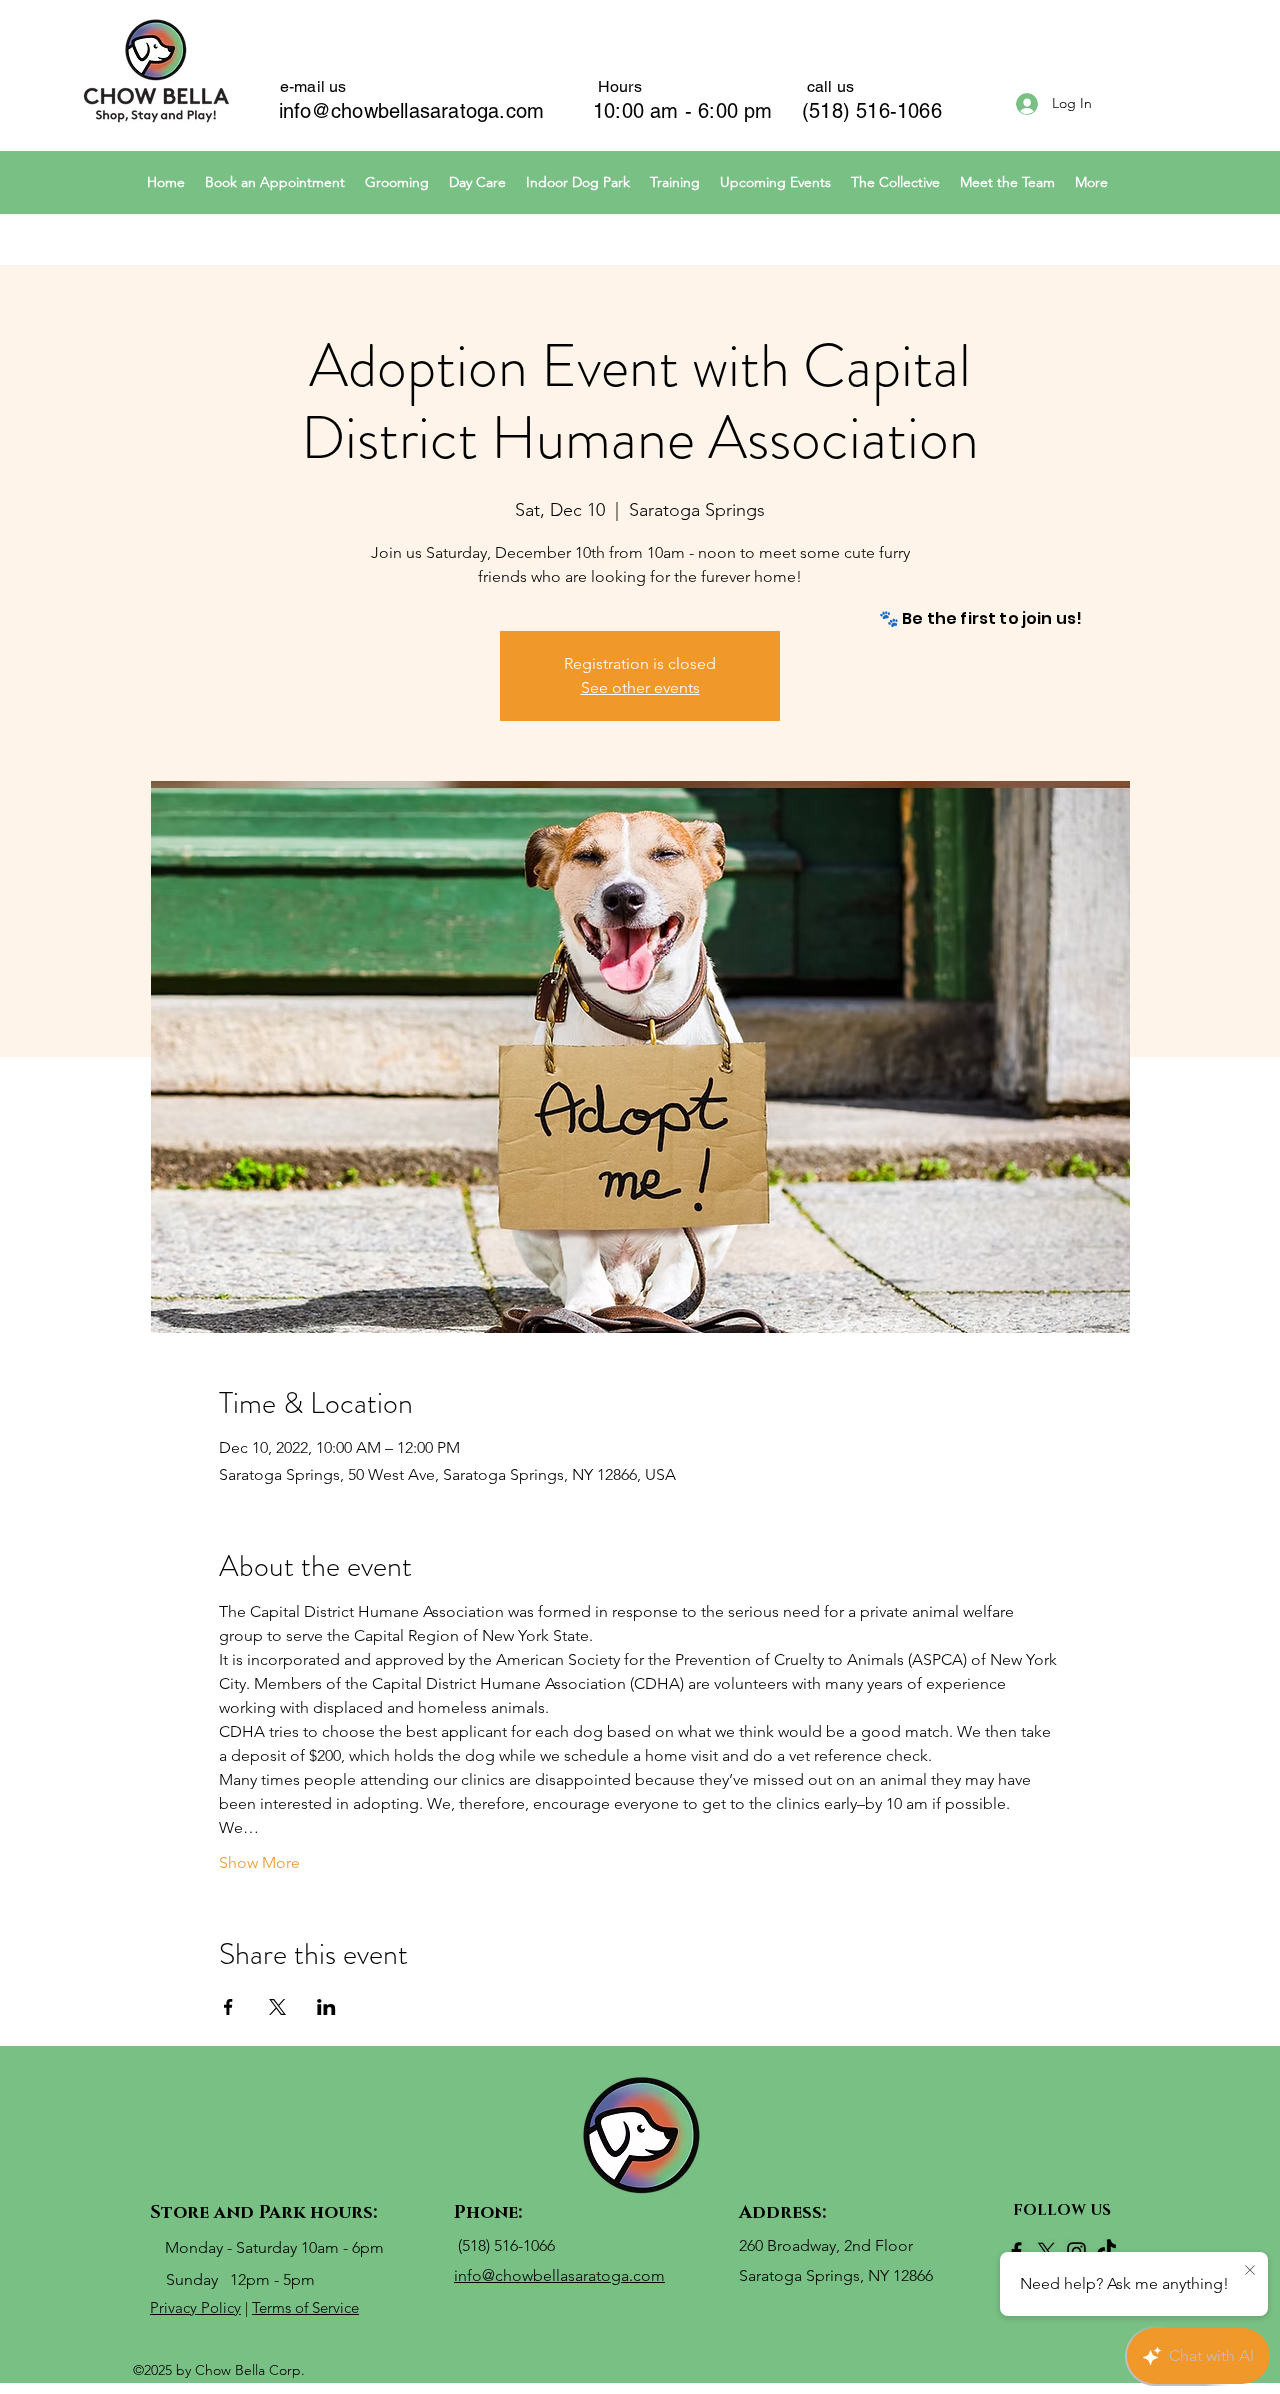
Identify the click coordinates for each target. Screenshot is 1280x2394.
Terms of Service (305, 2307)
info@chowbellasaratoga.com (411, 111)
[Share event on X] (277, 2007)
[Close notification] (1250, 2271)
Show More (259, 1862)
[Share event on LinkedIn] (326, 2007)
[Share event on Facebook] (228, 2007)
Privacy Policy (195, 2307)
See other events (640, 687)
